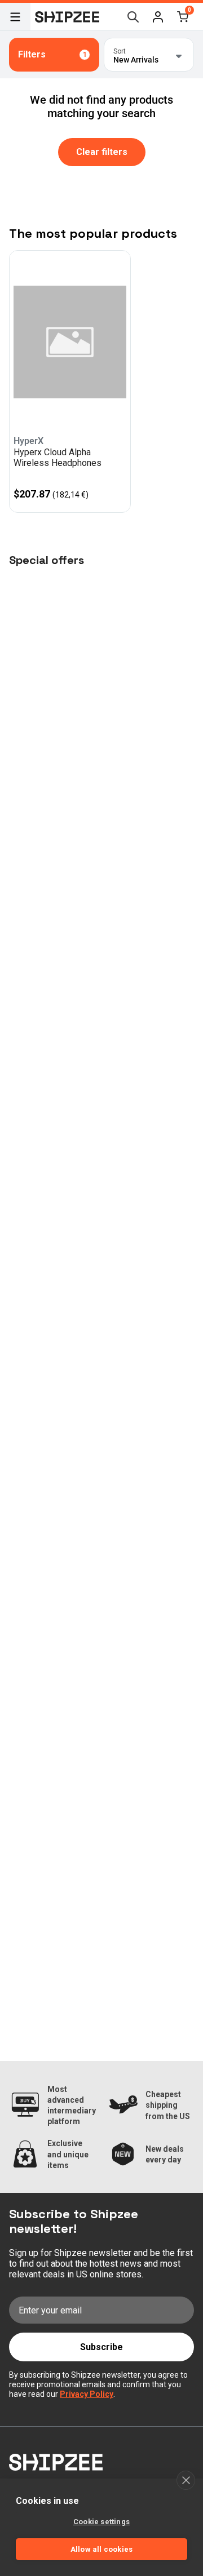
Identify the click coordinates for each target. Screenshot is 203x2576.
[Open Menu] (15, 17)
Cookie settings (101, 2522)
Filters (52, 54)
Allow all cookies (101, 2549)
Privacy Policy (87, 2394)
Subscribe (101, 2347)
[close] (186, 2480)
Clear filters (102, 152)
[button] (158, 17)
